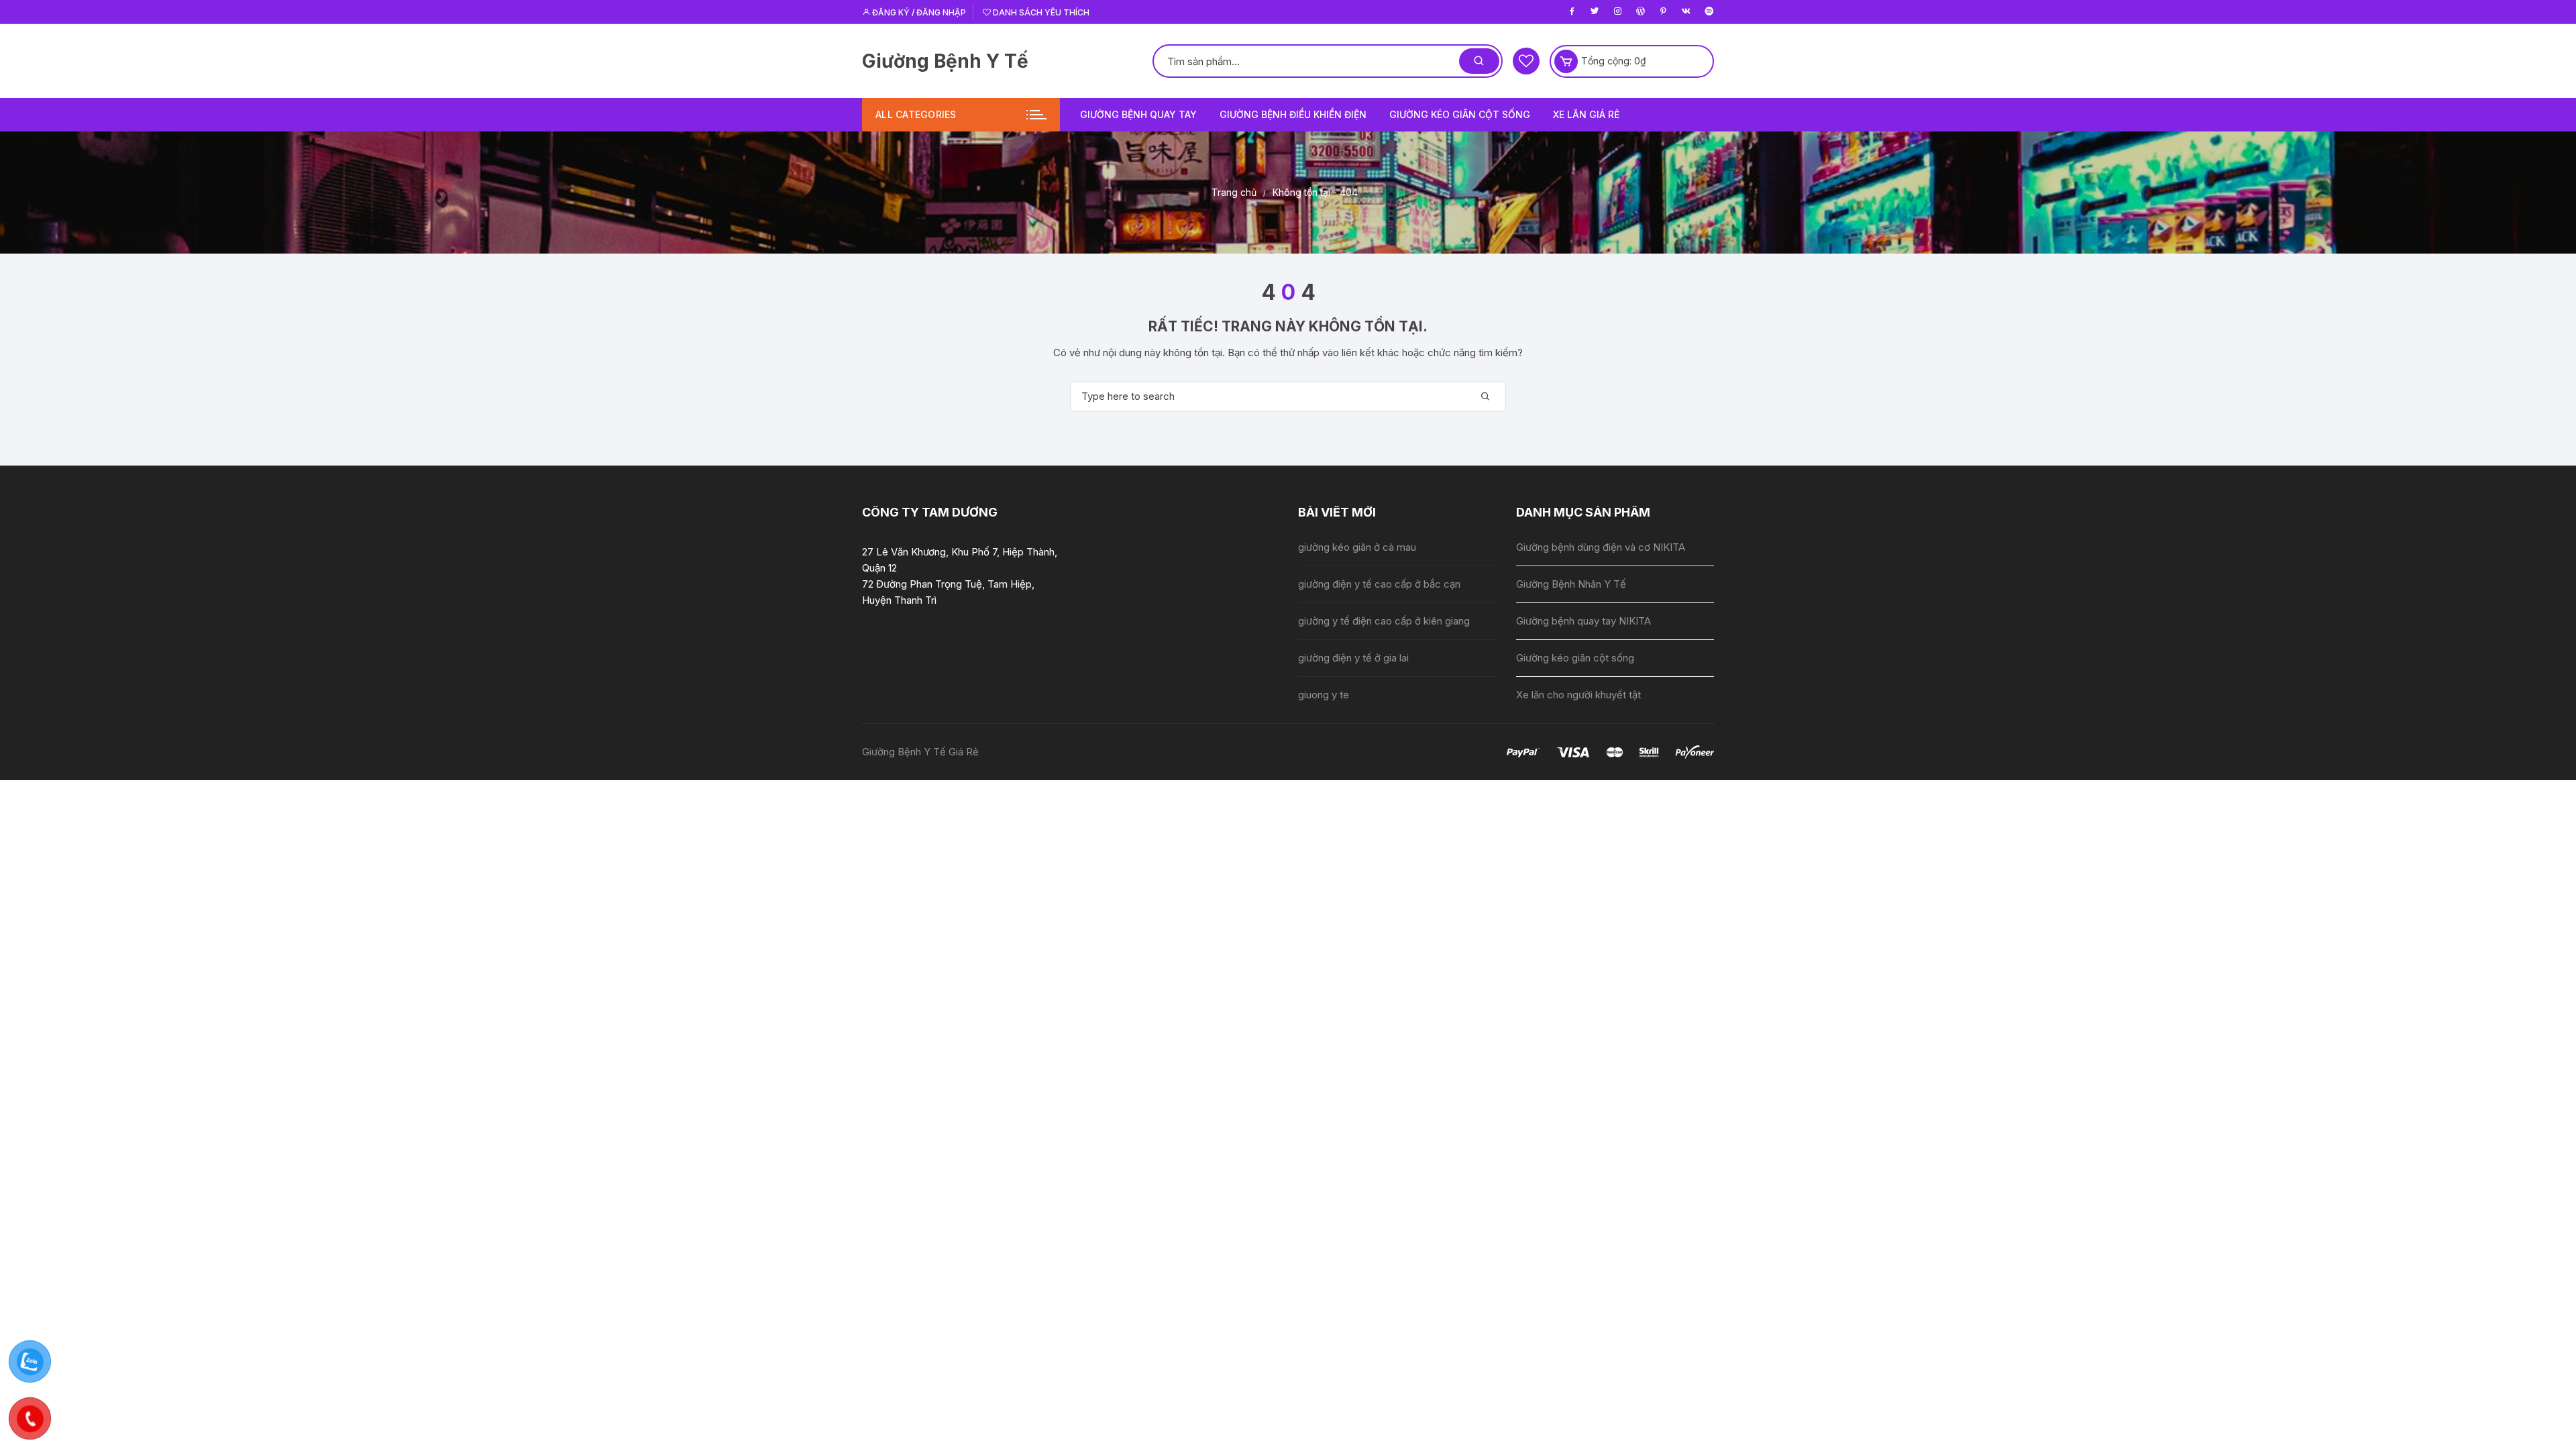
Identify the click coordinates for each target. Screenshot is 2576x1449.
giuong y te (1324, 695)
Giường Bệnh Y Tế (945, 61)
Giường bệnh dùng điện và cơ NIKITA (1601, 547)
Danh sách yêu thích (1040, 12)
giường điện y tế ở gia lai (1353, 658)
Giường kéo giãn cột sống (1460, 114)
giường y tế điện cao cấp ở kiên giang (1384, 621)
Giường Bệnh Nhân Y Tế (1571, 584)
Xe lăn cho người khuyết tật (1578, 695)
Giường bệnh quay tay (1138, 114)
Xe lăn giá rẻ (1586, 114)
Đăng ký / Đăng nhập (918, 12)
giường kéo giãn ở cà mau (1357, 547)
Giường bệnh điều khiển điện (1293, 114)
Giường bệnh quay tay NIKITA (1584, 621)
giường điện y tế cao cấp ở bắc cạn (1379, 584)
